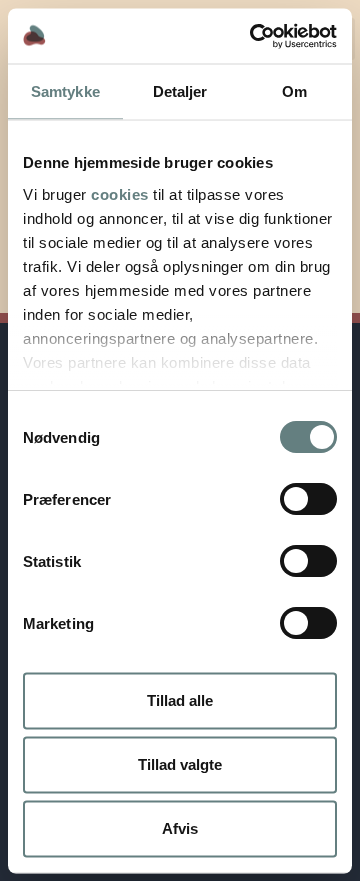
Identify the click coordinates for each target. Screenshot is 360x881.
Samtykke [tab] (65, 91)
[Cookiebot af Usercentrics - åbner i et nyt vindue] (254, 36)
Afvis (180, 828)
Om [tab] (294, 91)
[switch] (308, 499)
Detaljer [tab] (180, 91)
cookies (120, 193)
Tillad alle (180, 700)
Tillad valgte (180, 764)
